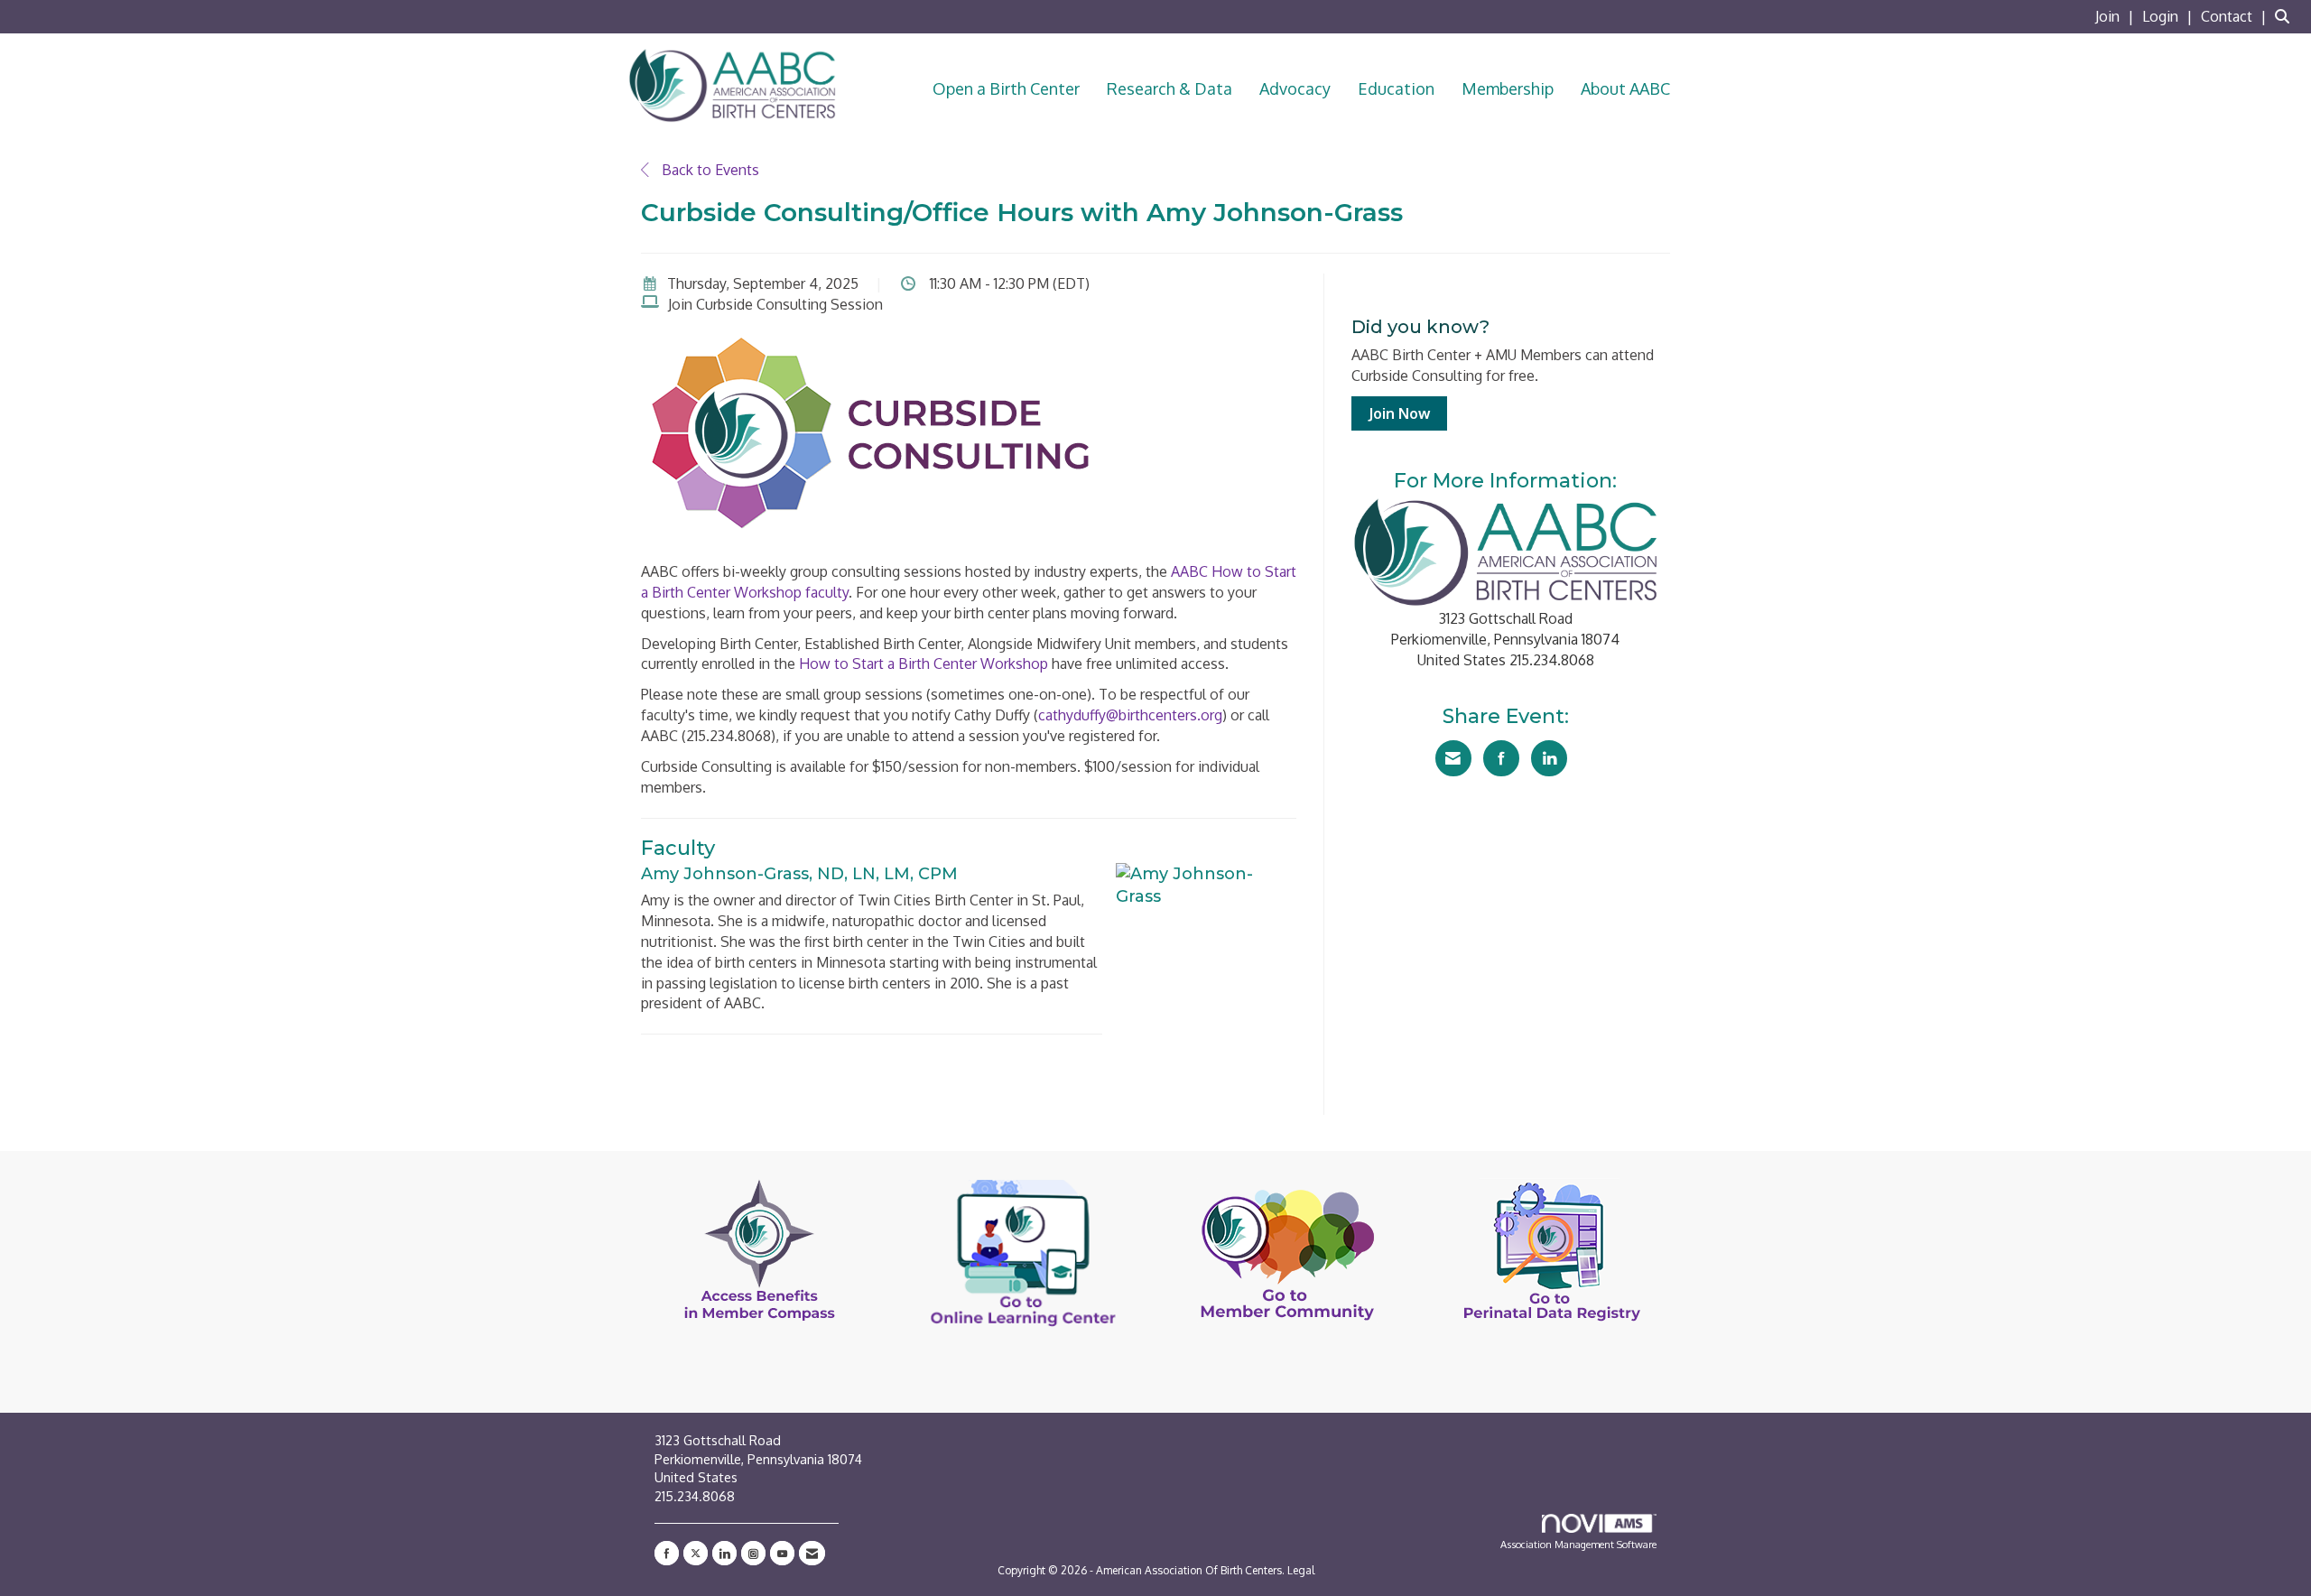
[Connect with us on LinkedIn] (724, 1553)
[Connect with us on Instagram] (753, 1553)
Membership (1508, 88)
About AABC (1625, 88)
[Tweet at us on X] (696, 1553)
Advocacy (1295, 88)
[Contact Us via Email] (812, 1553)
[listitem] (2117, 16)
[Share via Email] (1453, 758)
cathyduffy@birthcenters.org (1130, 715)
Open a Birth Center (1006, 88)
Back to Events (709, 170)
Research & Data (1169, 88)
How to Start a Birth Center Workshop (923, 663)
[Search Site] (2286, 16)
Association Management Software (1578, 1544)
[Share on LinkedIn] (1549, 758)
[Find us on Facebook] (667, 1553)
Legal (1301, 1570)
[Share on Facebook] (1501, 758)
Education (1396, 88)
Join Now (1399, 413)
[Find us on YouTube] (782, 1553)
